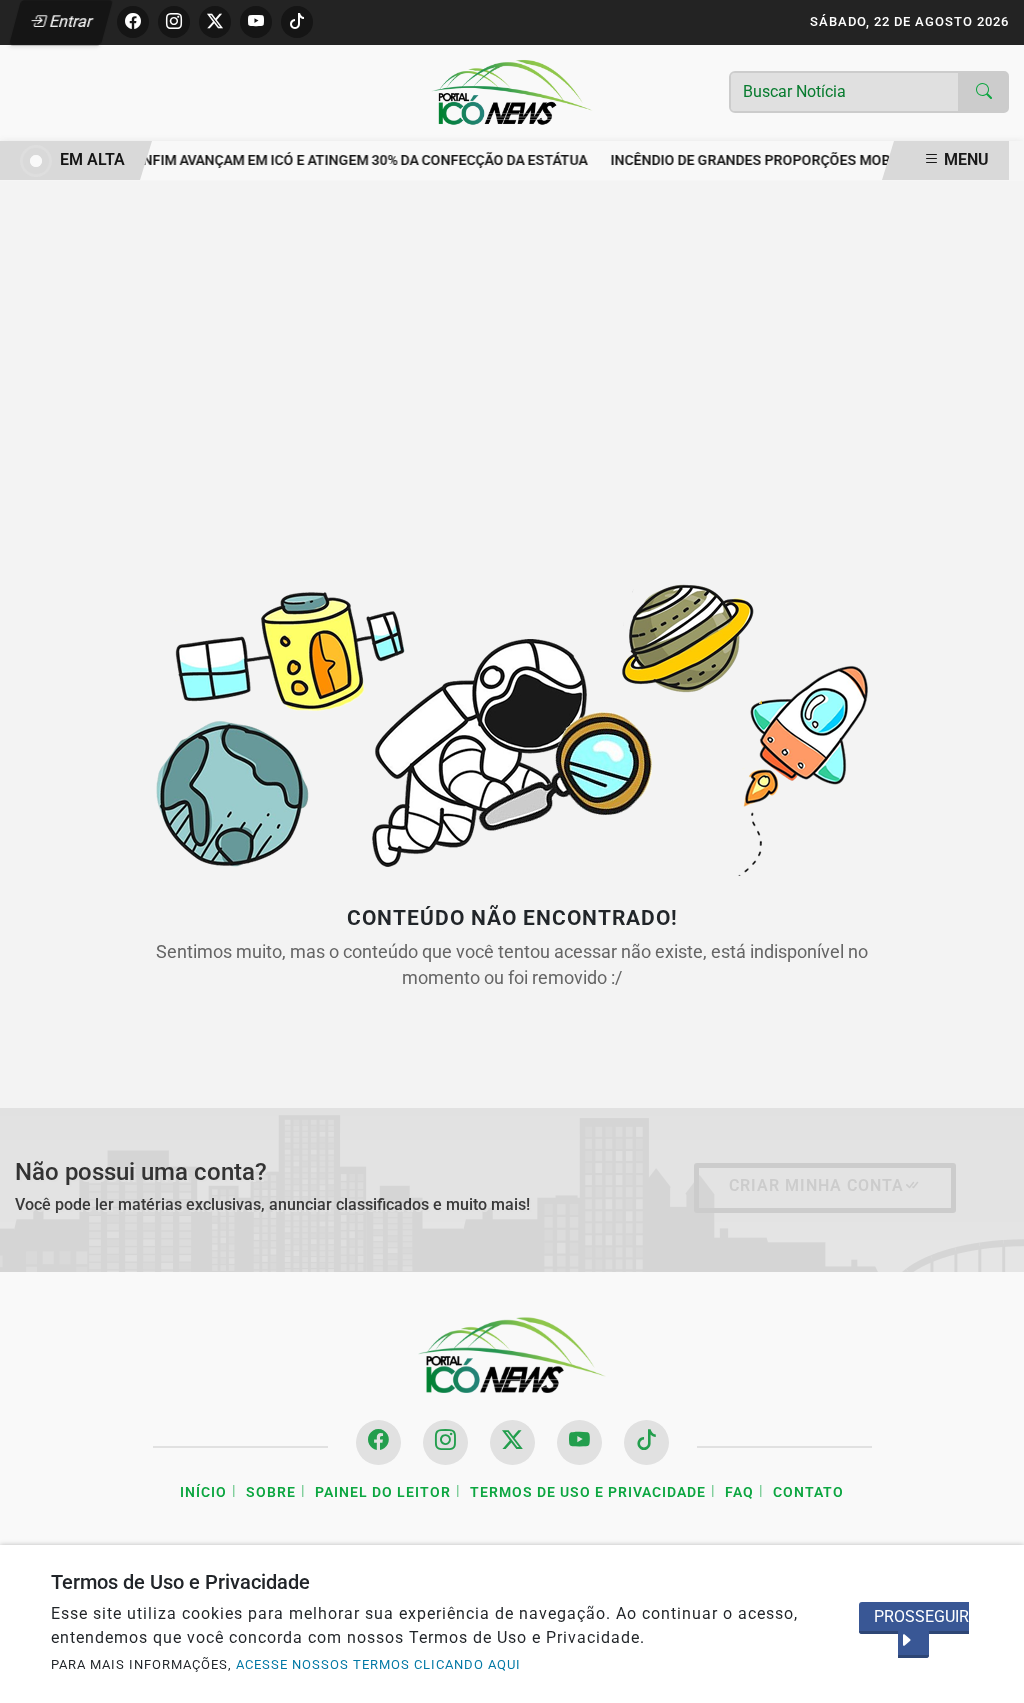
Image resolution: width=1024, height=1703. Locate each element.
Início (203, 1492)
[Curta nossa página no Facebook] (378, 1442)
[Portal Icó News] (512, 91)
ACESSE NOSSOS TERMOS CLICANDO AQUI (378, 1664)
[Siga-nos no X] (512, 1442)
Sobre (271, 1492)
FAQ (739, 1492)
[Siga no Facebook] (133, 22)
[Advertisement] (512, 361)
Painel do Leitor (383, 1492)
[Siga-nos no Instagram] (445, 1442)
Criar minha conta (816, 1185)
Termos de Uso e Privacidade (588, 1492)
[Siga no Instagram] (174, 22)
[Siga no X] (215, 22)
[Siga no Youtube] (256, 22)
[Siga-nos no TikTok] (646, 1442)
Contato (808, 1492)
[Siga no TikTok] (297, 22)
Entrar (69, 21)
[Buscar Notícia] (984, 92)
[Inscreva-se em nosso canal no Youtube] (579, 1442)
